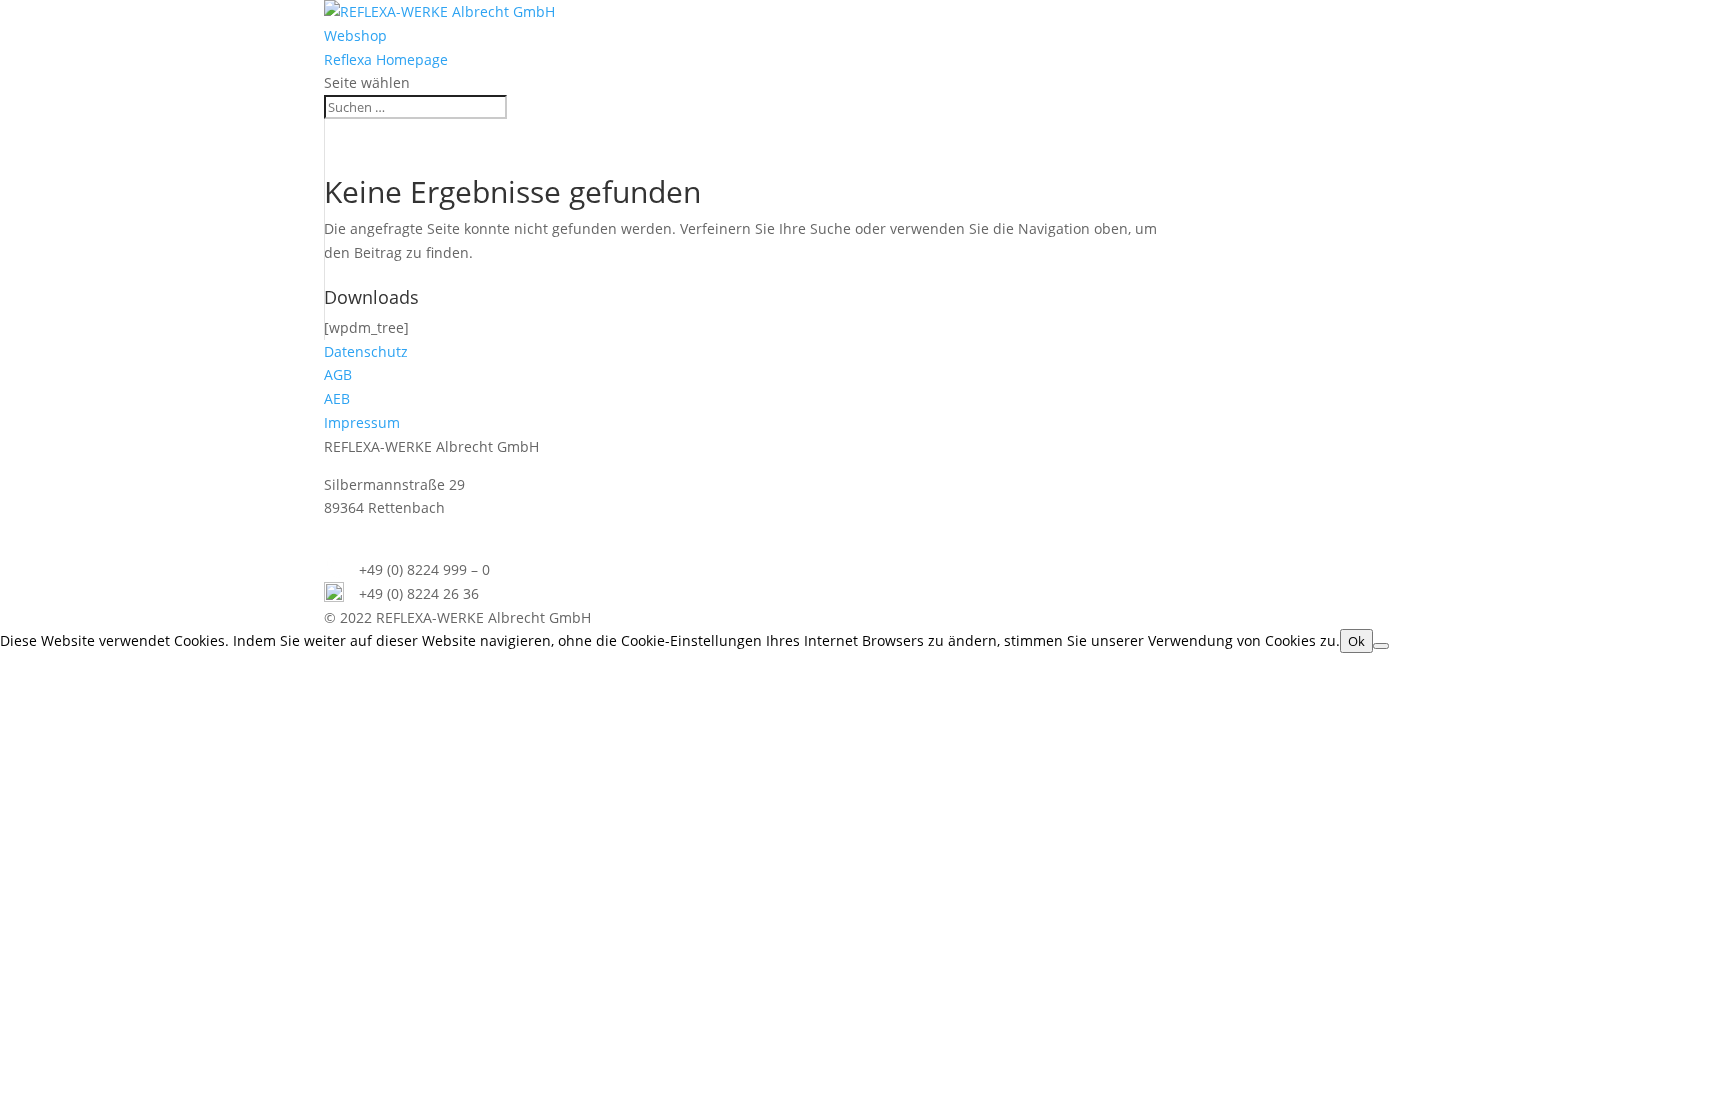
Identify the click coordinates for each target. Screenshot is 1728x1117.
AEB (337, 398)
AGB (338, 374)
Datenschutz (366, 351)
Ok (1356, 641)
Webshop (355, 35)
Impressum (362, 422)
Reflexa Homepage (386, 59)
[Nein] (1381, 646)
